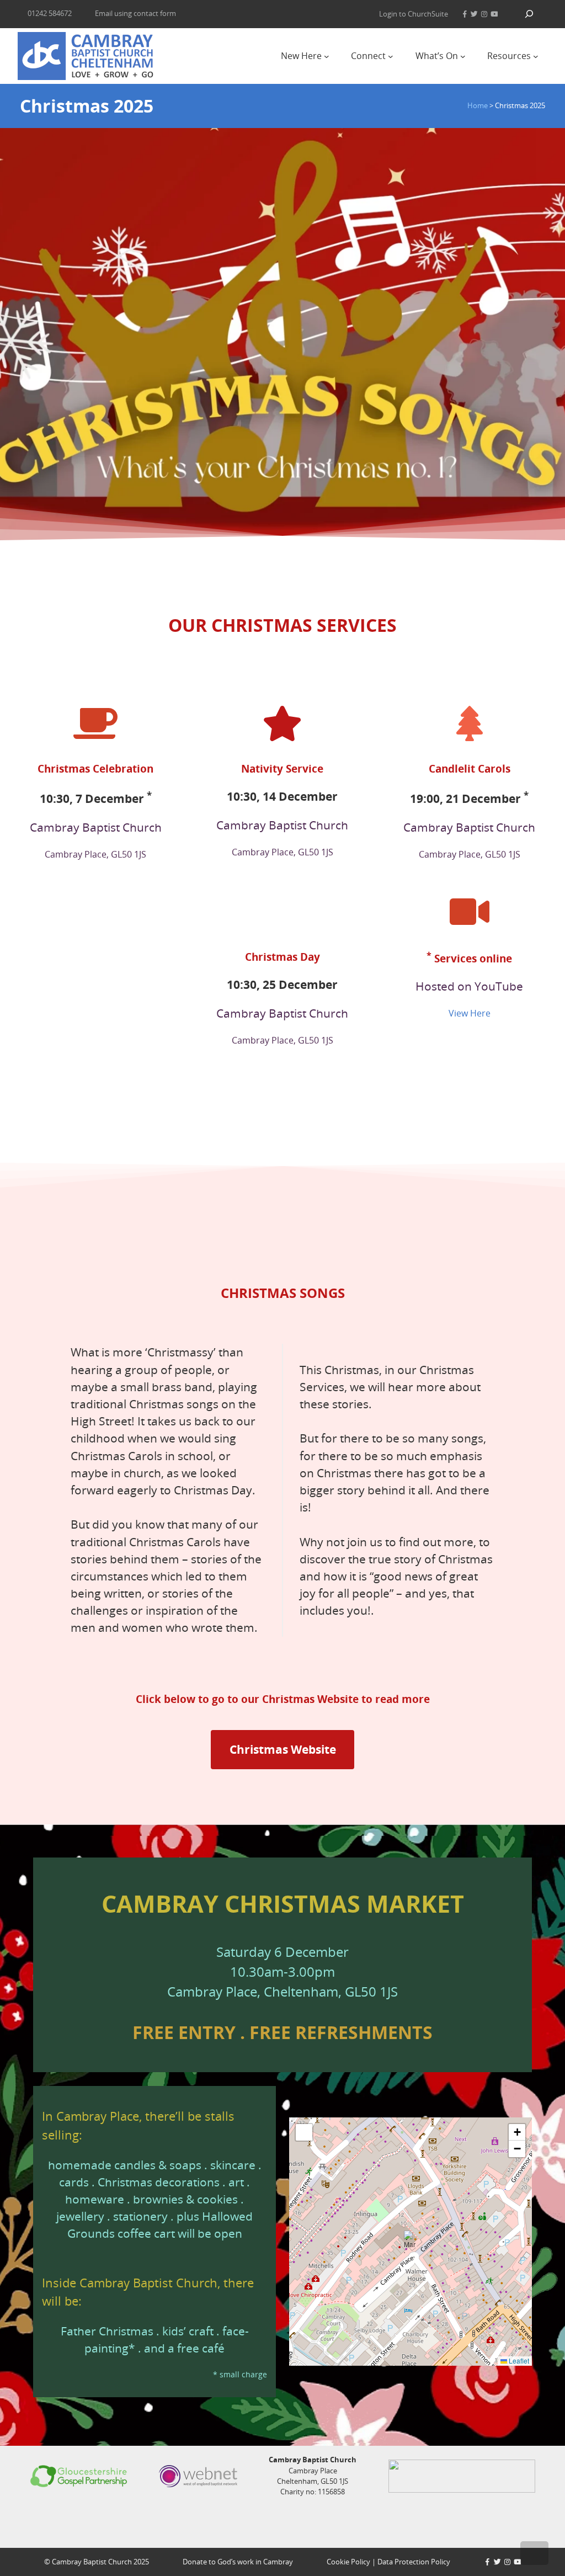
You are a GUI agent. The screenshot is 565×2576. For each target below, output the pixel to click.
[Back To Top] (534, 2553)
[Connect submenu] (391, 56)
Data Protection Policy (414, 2562)
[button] (411, 2242)
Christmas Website (283, 1749)
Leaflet (518, 2361)
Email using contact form (135, 13)
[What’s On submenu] (463, 56)
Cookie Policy (348, 2562)
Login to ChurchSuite (414, 14)
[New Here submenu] (327, 56)
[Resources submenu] (536, 56)
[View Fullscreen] (304, 2132)
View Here (470, 1013)
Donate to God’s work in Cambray (238, 2562)
